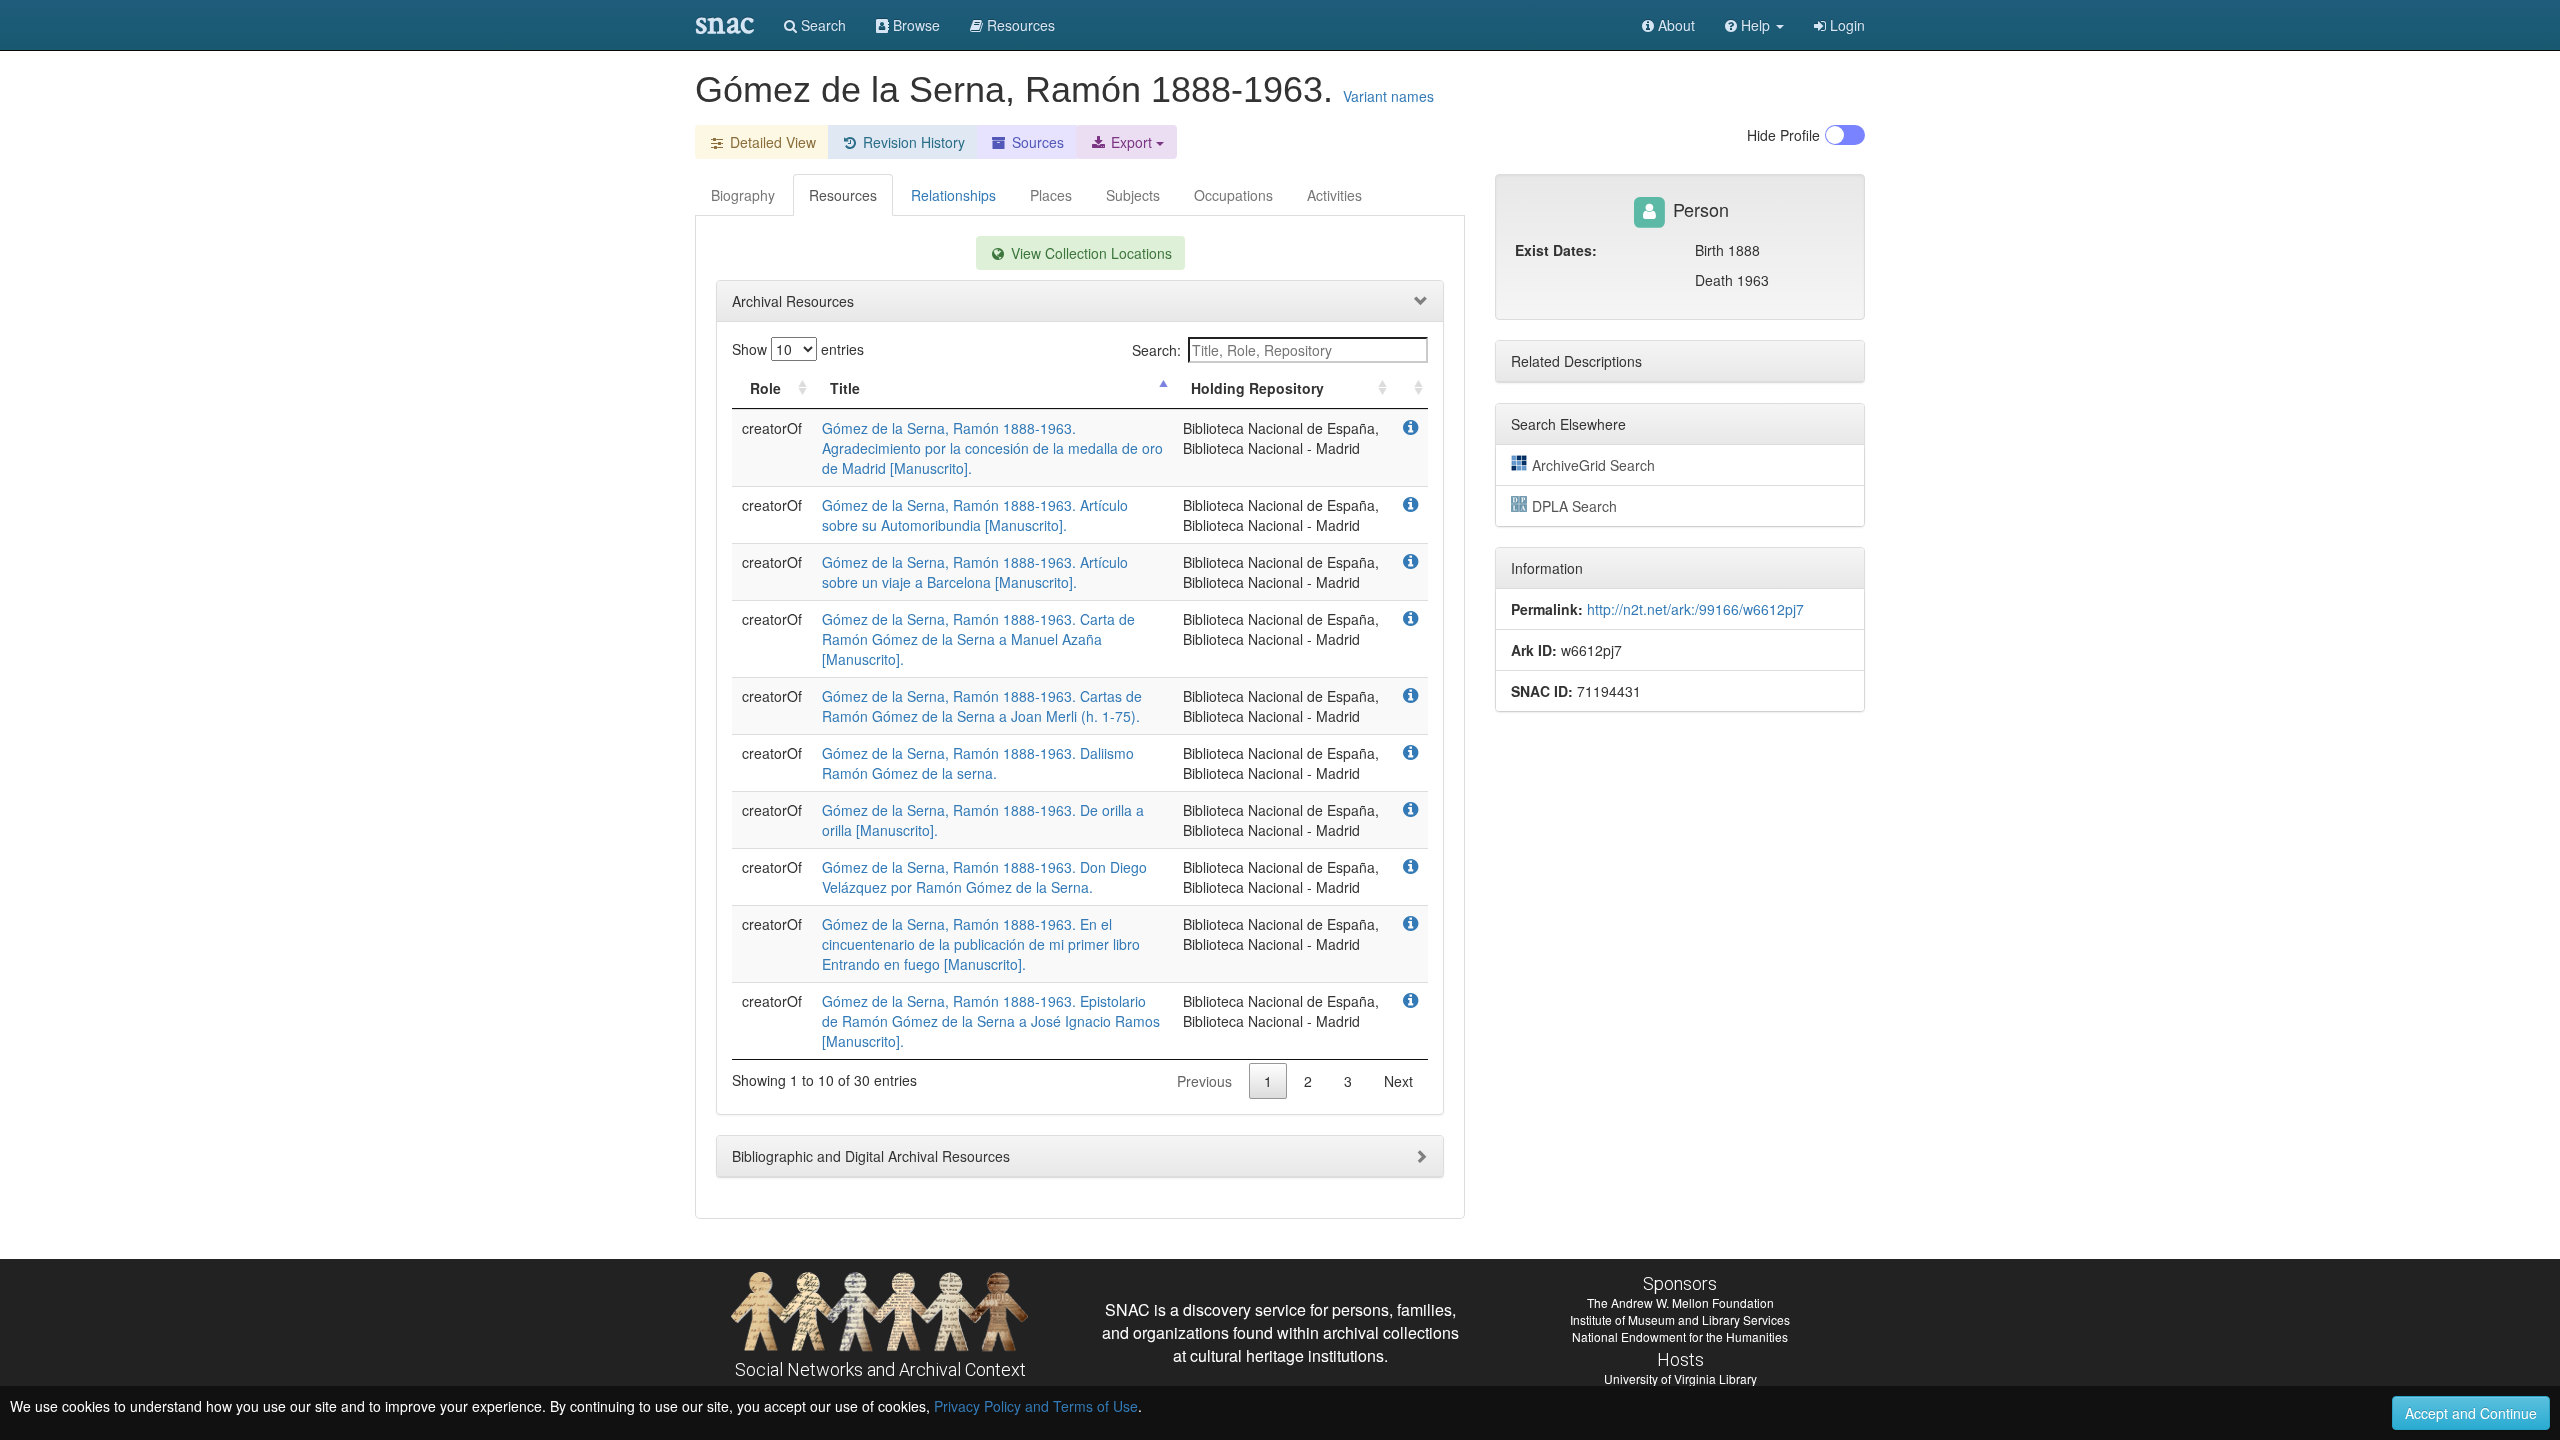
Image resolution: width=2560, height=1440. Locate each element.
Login (1845, 25)
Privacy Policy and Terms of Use (1036, 1406)
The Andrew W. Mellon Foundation (1680, 1302)
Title (845, 388)
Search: (1156, 350)
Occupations (1233, 195)
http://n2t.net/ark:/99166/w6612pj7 (1695, 609)
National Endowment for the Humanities (1680, 1336)
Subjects (1133, 195)
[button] (1754, 25)
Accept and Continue (2471, 1413)
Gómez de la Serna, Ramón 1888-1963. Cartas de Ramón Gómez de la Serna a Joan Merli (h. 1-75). (982, 706)
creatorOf (772, 428)
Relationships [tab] (953, 195)
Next (1398, 1081)
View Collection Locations (1089, 253)
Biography (743, 195)
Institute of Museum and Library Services (1680, 1319)
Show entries (798, 349)
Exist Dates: (1556, 250)
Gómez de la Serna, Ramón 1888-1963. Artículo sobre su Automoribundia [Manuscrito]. (975, 515)
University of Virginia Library (1680, 1378)
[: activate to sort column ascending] (1410, 388)
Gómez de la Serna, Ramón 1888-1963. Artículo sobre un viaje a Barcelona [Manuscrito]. (975, 572)
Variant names (1388, 96)
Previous (1204, 1081)
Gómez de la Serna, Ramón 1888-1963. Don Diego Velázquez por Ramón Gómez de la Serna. (984, 877)
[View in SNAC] (1410, 428)
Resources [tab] (843, 195)
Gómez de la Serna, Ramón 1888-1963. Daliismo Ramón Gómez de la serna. (978, 763)
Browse (914, 25)
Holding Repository (1257, 388)
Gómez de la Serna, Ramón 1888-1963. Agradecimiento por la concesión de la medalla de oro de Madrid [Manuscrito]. (992, 448)
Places (1051, 195)
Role (765, 388)
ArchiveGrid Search (1593, 465)
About (1674, 25)
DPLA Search (1574, 506)
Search (821, 25)
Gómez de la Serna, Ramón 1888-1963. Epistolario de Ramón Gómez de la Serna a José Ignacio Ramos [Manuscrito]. (991, 1021)
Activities (1334, 195)
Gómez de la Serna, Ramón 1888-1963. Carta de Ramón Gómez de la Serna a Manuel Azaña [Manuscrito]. (978, 639)
